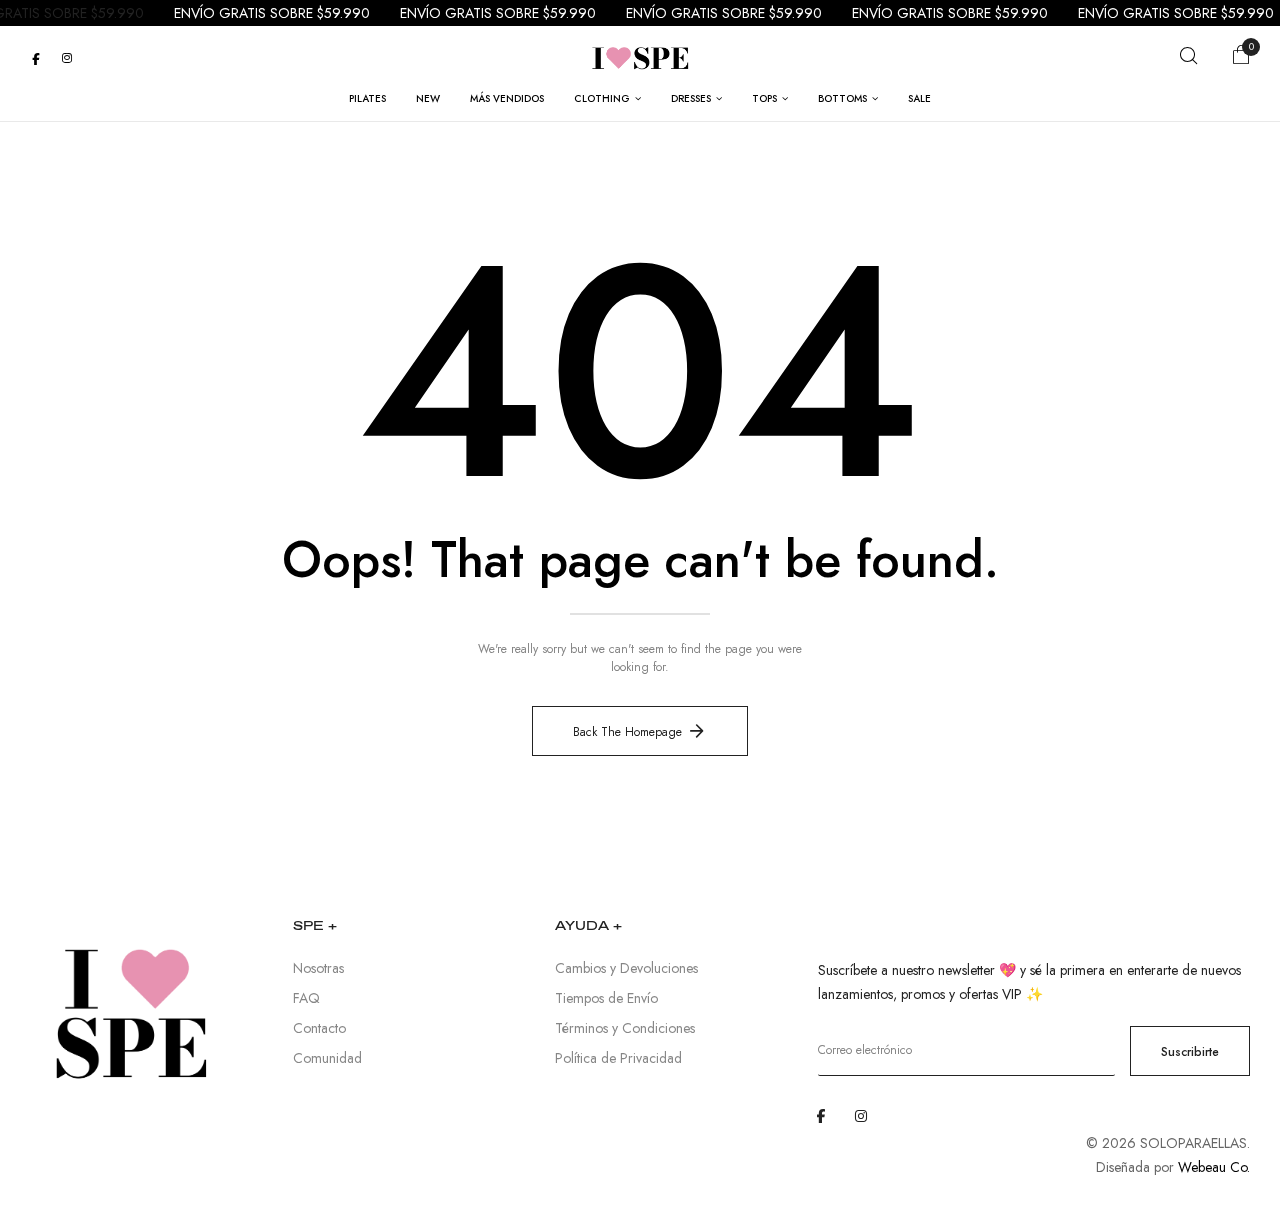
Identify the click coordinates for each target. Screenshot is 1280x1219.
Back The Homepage (627, 732)
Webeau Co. (1214, 1167)
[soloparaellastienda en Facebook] (36, 58)
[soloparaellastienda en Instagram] (67, 58)
